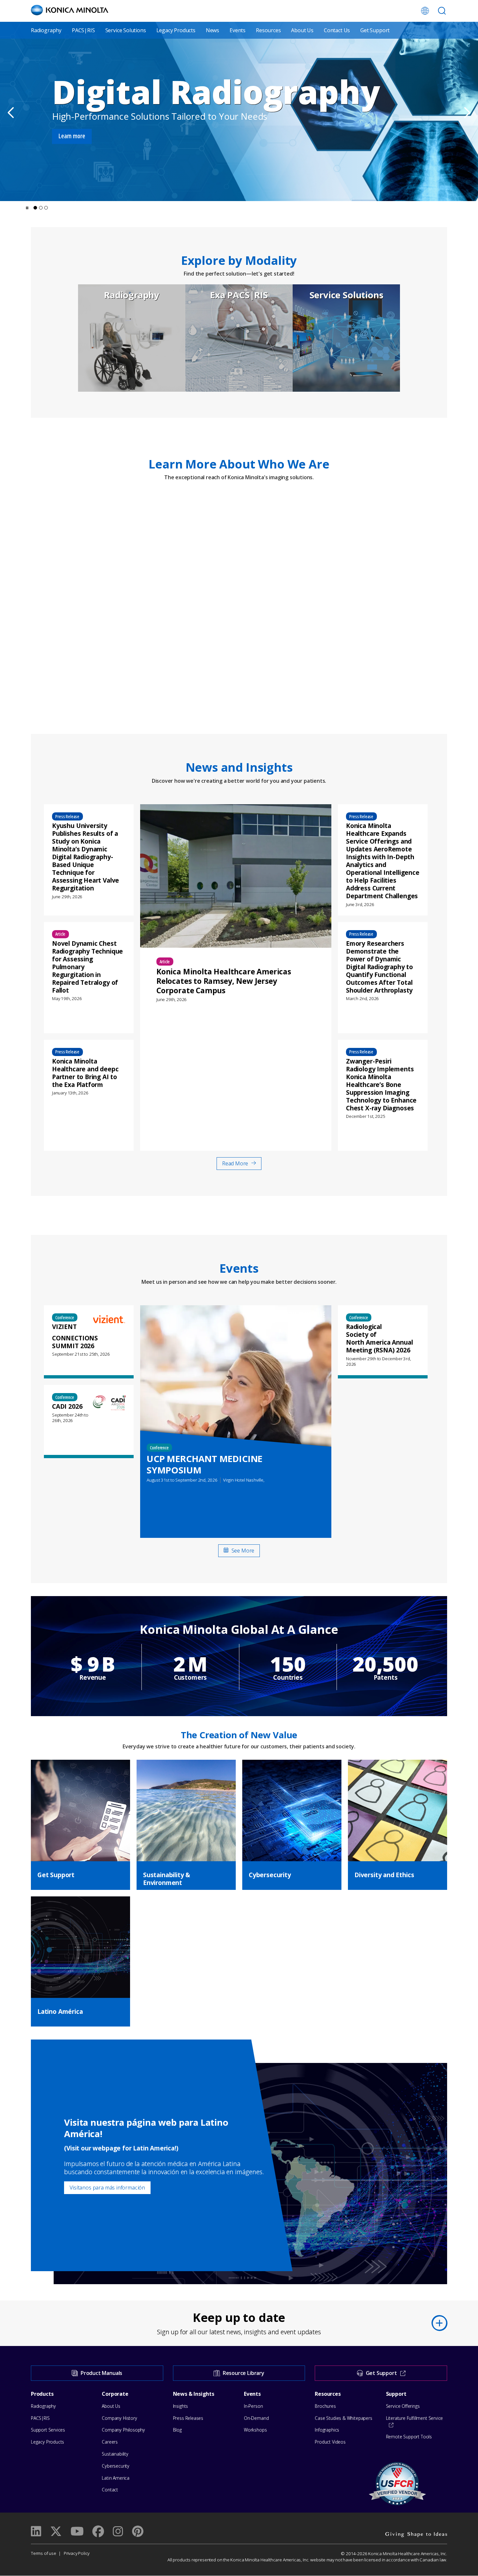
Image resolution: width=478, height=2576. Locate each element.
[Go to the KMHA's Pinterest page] (138, 2531)
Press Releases (188, 2418)
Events (238, 30)
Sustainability (115, 2454)
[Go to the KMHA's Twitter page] (56, 2531)
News (212, 30)
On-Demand (256, 2418)
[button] (35, 208)
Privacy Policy (77, 2553)
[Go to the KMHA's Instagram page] (118, 2531)
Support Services (48, 2430)
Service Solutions (126, 30)
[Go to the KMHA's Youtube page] (77, 2531)
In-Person (253, 2406)
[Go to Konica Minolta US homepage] (70, 10)
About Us (302, 30)
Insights (181, 2406)
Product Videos (330, 2442)
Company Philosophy (123, 2430)
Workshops (255, 2430)
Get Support (375, 30)
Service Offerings (403, 2406)
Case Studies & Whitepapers (343, 2418)
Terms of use (44, 2553)
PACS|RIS (83, 30)
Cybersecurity (116, 2466)
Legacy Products (176, 30)
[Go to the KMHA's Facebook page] (98, 2531)
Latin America (116, 2478)
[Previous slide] (12, 112)
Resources (268, 30)
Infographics (327, 2430)
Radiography (46, 30)
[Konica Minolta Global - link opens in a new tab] (425, 11)
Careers (110, 2442)
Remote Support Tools (409, 2437)
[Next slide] (466, 112)
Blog (177, 2430)
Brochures (325, 2406)
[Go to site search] (442, 11)
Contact (110, 2490)
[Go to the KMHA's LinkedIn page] (36, 2531)
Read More (235, 1163)
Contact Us (337, 30)
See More (243, 1551)
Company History (119, 2418)
